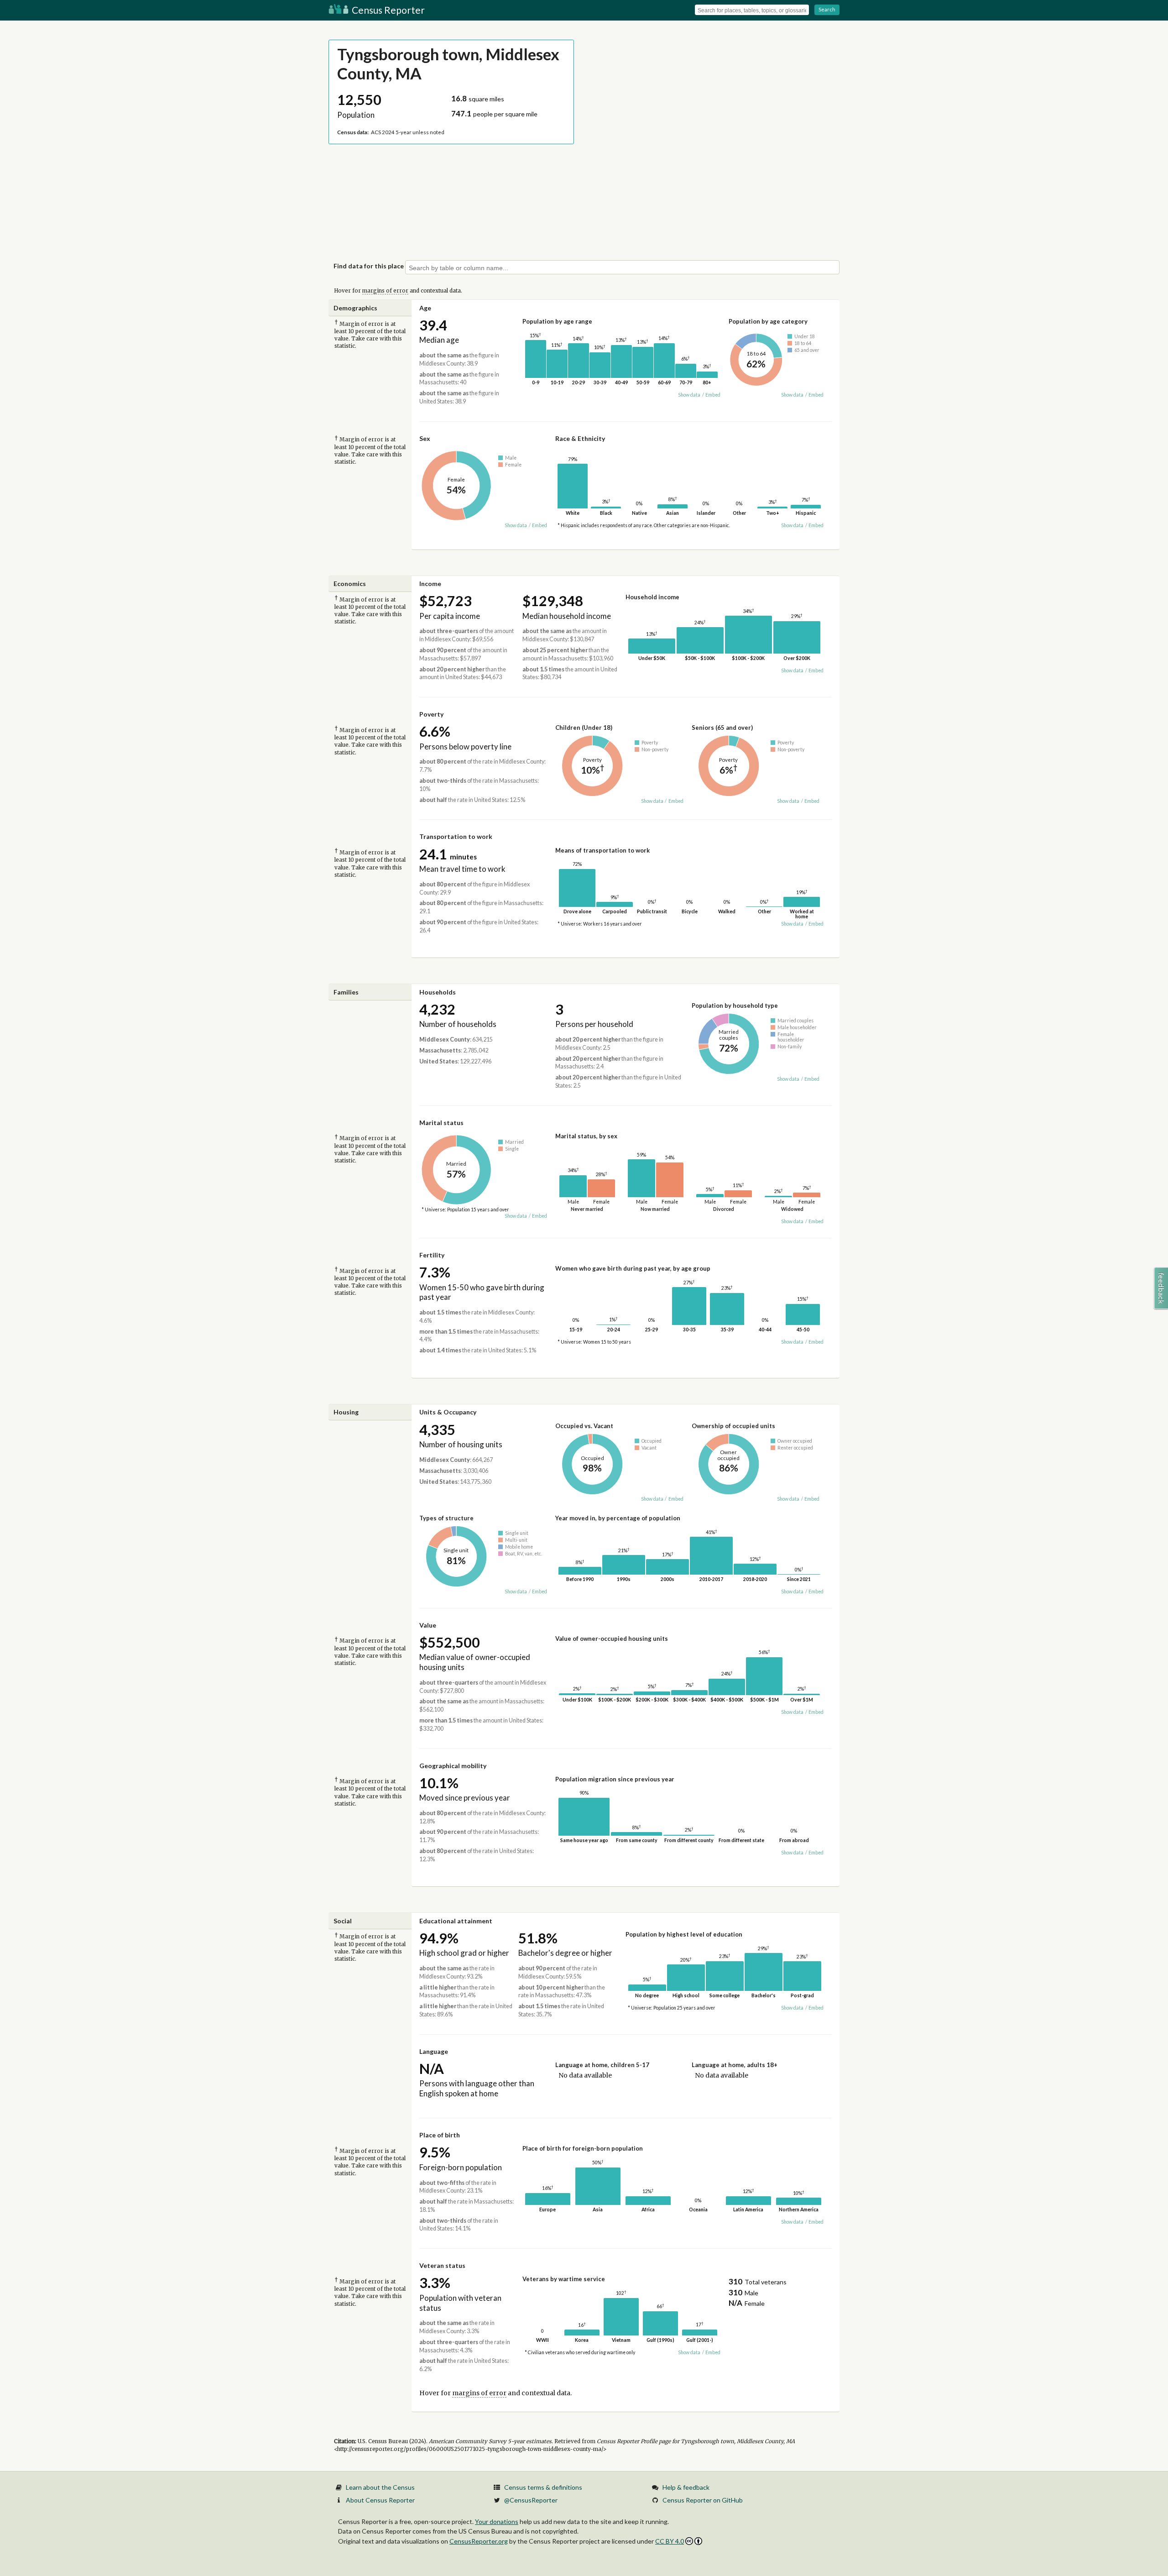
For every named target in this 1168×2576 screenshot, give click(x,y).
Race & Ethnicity (580, 438)
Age (425, 308)
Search (827, 9)
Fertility (432, 1255)
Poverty (431, 714)
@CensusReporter (531, 2500)
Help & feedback (686, 2487)
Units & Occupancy (448, 1412)
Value (428, 1625)
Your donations (497, 2521)
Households (438, 992)
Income (430, 584)
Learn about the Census (380, 2487)
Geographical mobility (453, 1766)
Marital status (441, 1123)
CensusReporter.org (479, 2541)
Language (434, 2051)
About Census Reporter (380, 2500)
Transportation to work (456, 836)
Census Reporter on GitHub (703, 2500)
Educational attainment (456, 1921)
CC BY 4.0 (670, 2541)
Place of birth (440, 2135)
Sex (425, 438)
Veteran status (442, 2265)
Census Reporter (387, 10)
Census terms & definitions (543, 2487)
